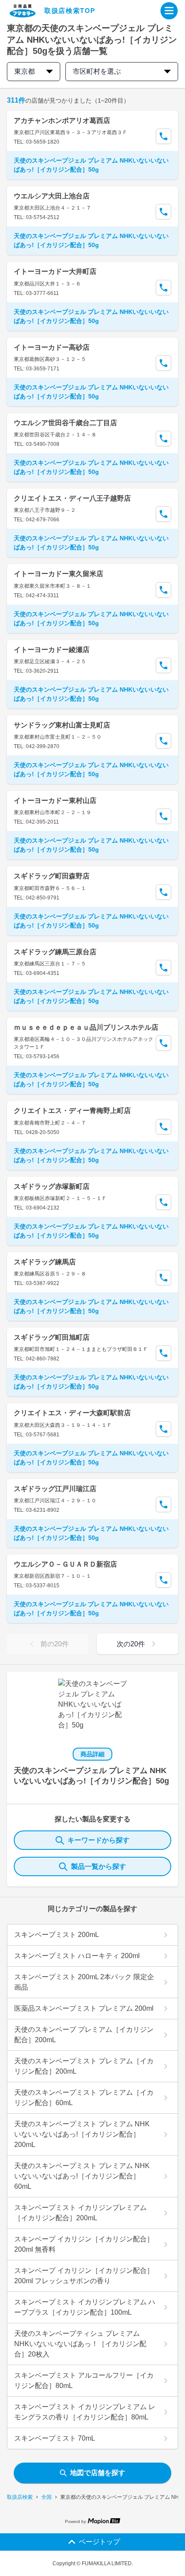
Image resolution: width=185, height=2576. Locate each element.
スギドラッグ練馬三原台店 (55, 952)
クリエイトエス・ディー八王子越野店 (72, 498)
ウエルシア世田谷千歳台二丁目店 (65, 423)
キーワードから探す (99, 1840)
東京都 (25, 71)
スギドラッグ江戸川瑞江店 (55, 1489)
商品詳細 (92, 1754)
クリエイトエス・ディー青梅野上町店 (72, 1111)
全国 (46, 2497)
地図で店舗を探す (98, 2473)
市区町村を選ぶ (97, 71)
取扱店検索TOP (70, 11)
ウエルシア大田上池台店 (52, 196)
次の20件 (131, 1644)
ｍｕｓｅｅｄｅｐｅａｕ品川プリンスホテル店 (86, 1027)
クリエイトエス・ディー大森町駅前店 (72, 1413)
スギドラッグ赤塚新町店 (52, 1186)
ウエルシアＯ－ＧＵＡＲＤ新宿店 (65, 1564)
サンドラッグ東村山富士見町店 (62, 725)
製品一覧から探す (99, 1866)
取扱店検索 (20, 2497)
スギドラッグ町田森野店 (52, 876)
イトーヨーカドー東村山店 (55, 801)
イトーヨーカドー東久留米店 (59, 574)
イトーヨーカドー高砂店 (52, 347)
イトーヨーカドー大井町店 (55, 271)
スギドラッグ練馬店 (45, 1262)
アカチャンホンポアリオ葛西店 (62, 121)
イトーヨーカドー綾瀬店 (52, 650)
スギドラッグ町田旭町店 (52, 1337)
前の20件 (55, 1644)
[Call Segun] (163, 136)
